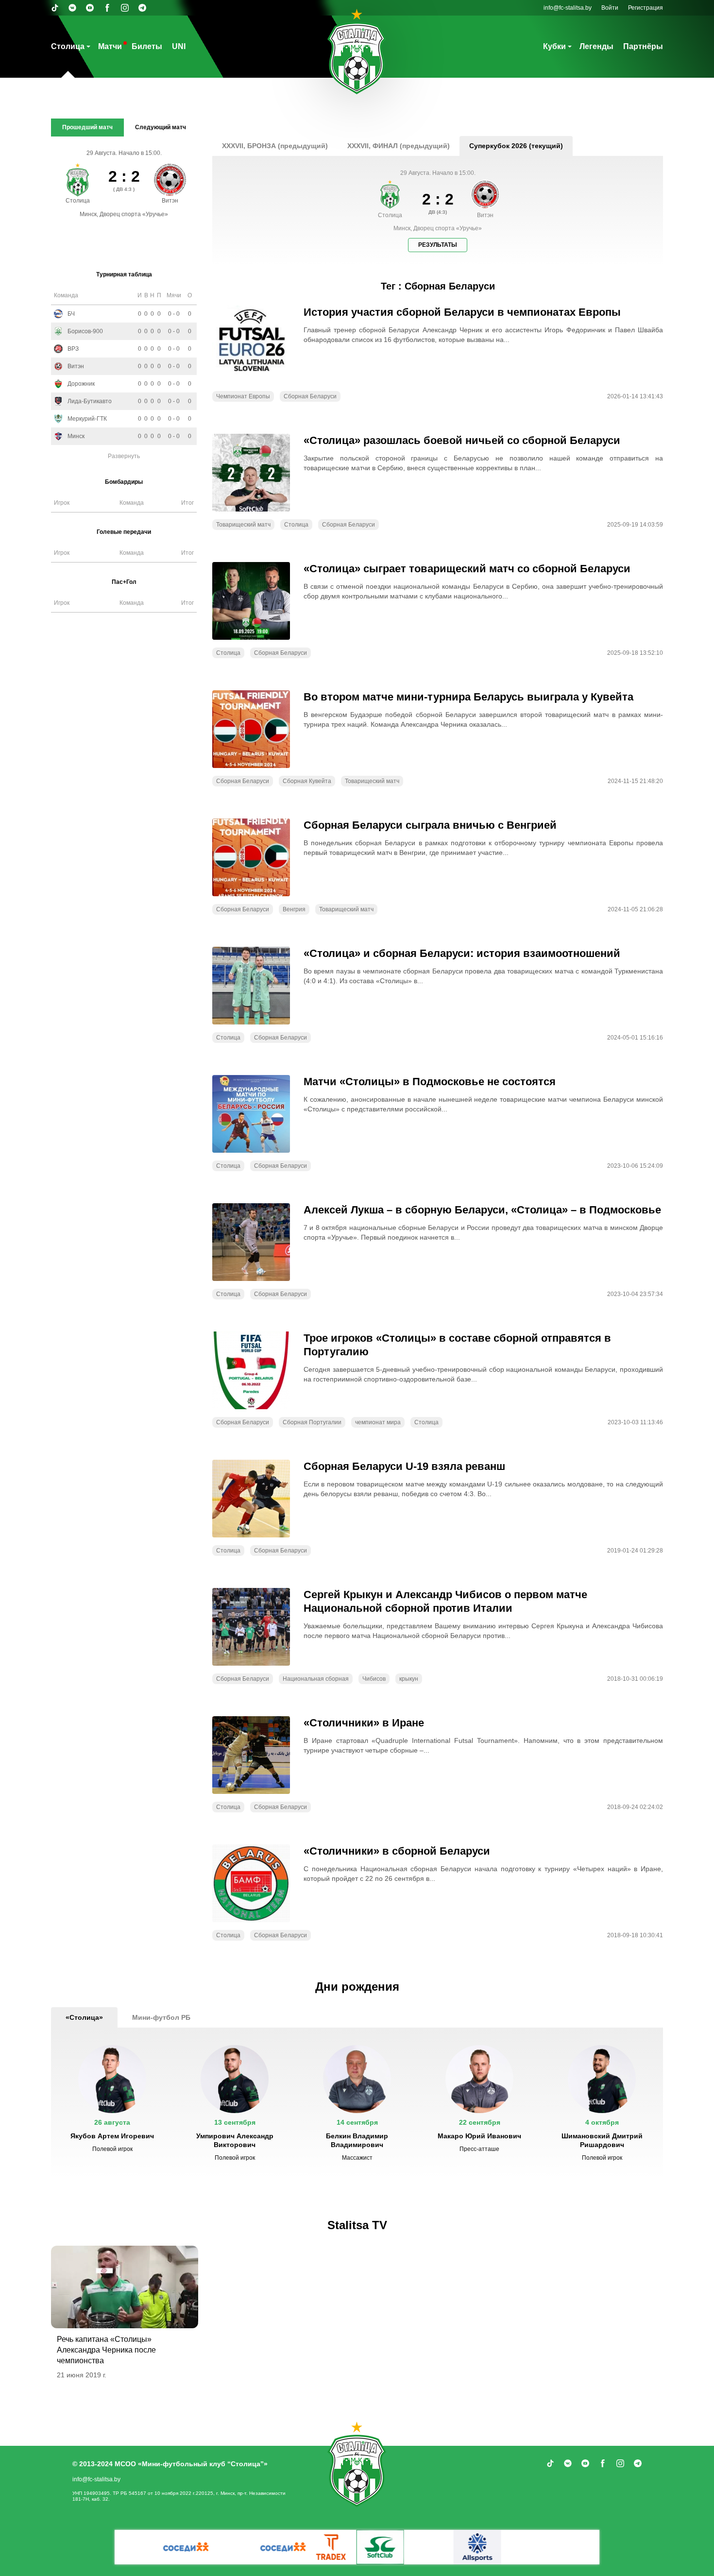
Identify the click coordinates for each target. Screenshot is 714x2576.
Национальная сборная (316, 1679)
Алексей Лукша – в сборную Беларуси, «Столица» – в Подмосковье (482, 1210)
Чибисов (374, 1679)
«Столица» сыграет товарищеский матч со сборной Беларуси (467, 569)
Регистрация (646, 8)
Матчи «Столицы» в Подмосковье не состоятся (430, 1082)
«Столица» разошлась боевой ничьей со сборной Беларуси (462, 440)
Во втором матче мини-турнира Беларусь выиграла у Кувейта (468, 697)
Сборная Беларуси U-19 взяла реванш (404, 1466)
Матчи (110, 46)
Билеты (147, 46)
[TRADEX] (236, 2547)
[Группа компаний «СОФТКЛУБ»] (284, 2547)
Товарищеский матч (243, 525)
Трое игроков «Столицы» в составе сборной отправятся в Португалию (457, 1345)
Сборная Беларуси (310, 396)
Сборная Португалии (312, 1422)
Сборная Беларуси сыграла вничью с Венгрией (430, 825)
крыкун (409, 1679)
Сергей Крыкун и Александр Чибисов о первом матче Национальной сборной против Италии (445, 1601)
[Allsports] (381, 2547)
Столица (68, 46)
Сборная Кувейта (307, 781)
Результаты (438, 245)
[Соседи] (187, 2547)
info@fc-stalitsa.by (568, 8)
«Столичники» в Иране (364, 1723)
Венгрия (294, 909)
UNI (179, 46)
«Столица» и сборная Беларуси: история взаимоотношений (462, 953)
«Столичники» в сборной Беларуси (397, 1851)
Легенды (596, 46)
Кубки (554, 46)
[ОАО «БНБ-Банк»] (576, 2547)
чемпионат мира (378, 1422)
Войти (610, 8)
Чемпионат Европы (243, 396)
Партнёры (643, 46)
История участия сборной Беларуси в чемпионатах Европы (462, 312)
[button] (112, 2103)
